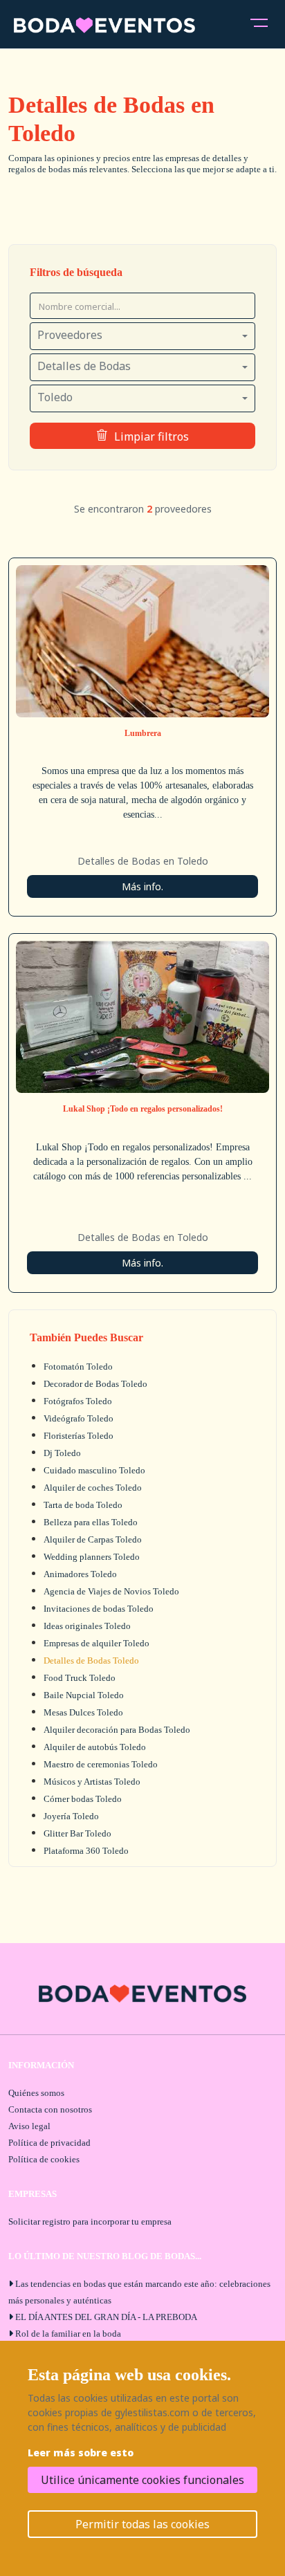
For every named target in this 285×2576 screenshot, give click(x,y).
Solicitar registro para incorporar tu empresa (90, 2221)
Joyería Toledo (71, 1816)
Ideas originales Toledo (87, 1626)
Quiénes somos (36, 2093)
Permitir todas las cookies (142, 2524)
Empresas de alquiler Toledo (96, 1643)
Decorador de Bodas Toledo (95, 1384)
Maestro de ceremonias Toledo (101, 1764)
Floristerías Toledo (79, 1436)
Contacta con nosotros (50, 2109)
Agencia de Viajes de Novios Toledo (111, 1591)
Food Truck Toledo (80, 1678)
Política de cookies (44, 2159)
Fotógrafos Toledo (78, 1401)
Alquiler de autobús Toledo (95, 1747)
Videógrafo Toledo (79, 1418)
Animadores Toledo (80, 1574)
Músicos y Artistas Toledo (92, 1782)
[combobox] (142, 336)
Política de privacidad (49, 2143)
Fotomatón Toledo (78, 1367)
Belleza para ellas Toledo (91, 1522)
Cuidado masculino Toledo (94, 1470)
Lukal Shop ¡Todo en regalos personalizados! (143, 1109)
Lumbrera (143, 733)
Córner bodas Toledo (83, 1799)
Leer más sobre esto (81, 2453)
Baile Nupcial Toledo (84, 1695)
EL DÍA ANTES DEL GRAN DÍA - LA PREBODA (106, 2317)
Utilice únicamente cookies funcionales (142, 2480)
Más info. (142, 886)
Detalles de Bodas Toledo (91, 1660)
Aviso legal (29, 2126)
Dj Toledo (62, 1453)
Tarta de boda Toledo (83, 1505)
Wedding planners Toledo (92, 1557)
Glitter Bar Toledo (77, 1833)
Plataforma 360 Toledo (86, 1851)
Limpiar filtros (151, 436)
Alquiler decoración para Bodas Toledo (117, 1730)
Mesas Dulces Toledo (83, 1712)
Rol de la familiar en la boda (68, 2334)
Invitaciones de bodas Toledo (99, 1609)
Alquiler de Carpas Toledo (93, 1539)
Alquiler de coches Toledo (93, 1488)
